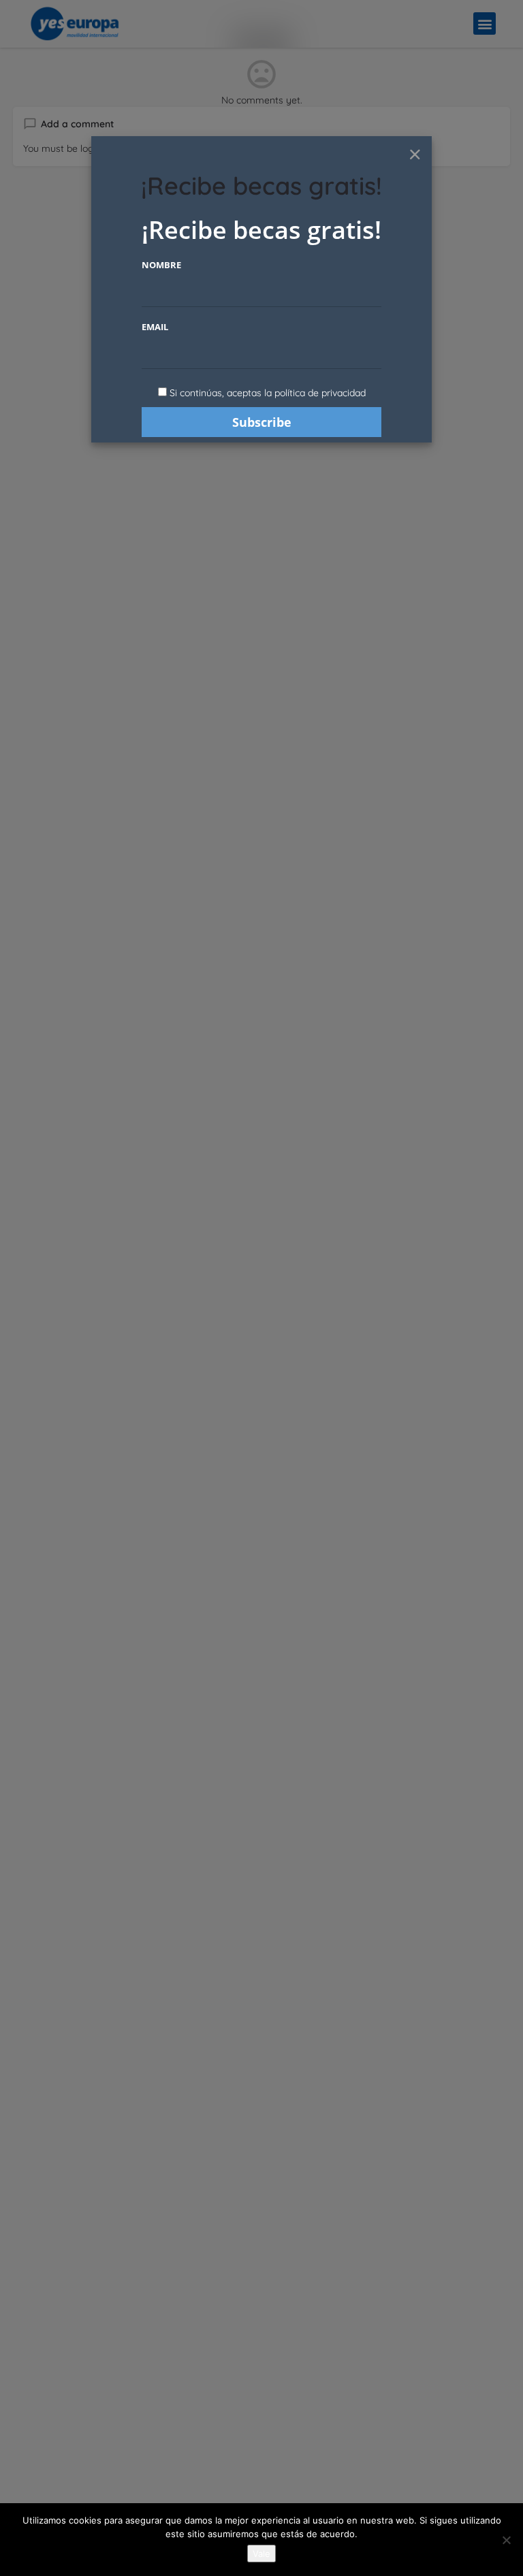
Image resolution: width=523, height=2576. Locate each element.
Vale (261, 2554)
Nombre (161, 265)
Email (155, 327)
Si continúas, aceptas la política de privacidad (268, 393)
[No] (506, 2540)
